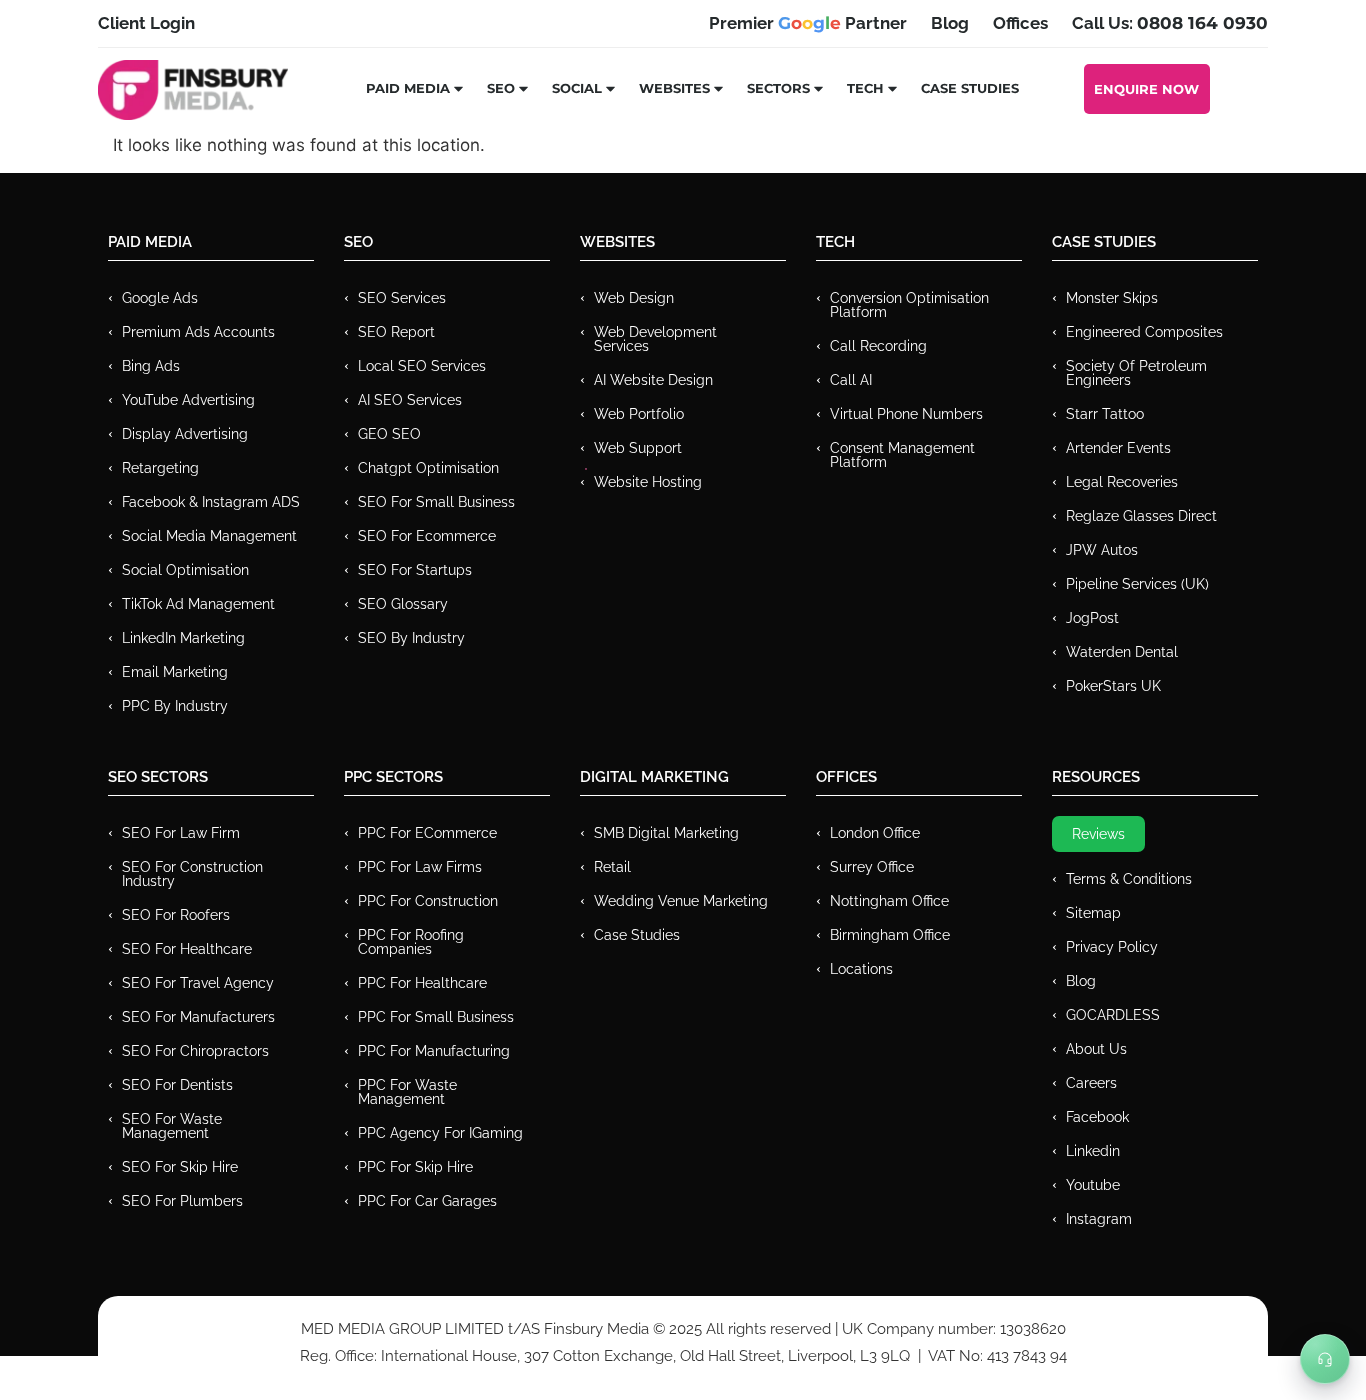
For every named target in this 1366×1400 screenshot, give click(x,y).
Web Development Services (655, 339)
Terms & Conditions (1129, 879)
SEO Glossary (403, 604)
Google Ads (160, 298)
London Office (875, 833)
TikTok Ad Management (198, 604)
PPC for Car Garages (427, 1201)
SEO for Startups (415, 570)
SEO (501, 88)
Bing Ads (151, 366)
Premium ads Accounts (198, 332)
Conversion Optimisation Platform (909, 305)
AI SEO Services (410, 400)
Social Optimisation (185, 570)
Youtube (1093, 1185)
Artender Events (1118, 448)
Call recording (878, 346)
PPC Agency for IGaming (440, 1133)
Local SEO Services (422, 366)
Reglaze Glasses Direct (1141, 516)
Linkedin (1093, 1151)
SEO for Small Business (436, 502)
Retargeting (160, 468)
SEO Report (396, 332)
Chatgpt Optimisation (428, 468)
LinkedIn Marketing (183, 638)
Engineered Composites (1144, 332)
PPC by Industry (175, 706)
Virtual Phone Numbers (906, 414)
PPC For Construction (428, 901)
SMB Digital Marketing (666, 833)
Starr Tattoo (1105, 414)
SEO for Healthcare (187, 949)
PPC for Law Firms (420, 867)
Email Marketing (175, 672)
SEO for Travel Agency (198, 983)
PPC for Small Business (436, 1017)
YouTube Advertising (188, 400)
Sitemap (1093, 913)
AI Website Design (653, 380)
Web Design (634, 298)
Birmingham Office (890, 935)
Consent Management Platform (902, 455)
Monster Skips (1112, 298)
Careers (1091, 1083)
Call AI (851, 380)
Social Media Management (209, 536)
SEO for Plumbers (182, 1201)
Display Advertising (185, 434)
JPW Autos (1102, 550)
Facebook (1097, 1117)
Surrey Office (872, 867)
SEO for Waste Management (172, 1126)
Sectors (778, 88)
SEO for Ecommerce (427, 536)
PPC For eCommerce (427, 833)
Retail (612, 867)
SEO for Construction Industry (192, 874)
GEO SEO (389, 434)
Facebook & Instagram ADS (211, 502)
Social (577, 88)
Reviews (1098, 834)
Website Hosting (648, 482)
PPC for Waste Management (407, 1092)
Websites (674, 88)
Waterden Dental (1122, 652)
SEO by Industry (411, 638)
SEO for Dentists (177, 1085)
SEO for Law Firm (181, 833)
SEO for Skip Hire (180, 1167)
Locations (861, 969)
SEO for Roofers (176, 915)
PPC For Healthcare (422, 983)
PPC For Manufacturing (434, 1051)
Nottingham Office (889, 901)
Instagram (1099, 1219)
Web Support (638, 448)
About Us (1096, 1049)
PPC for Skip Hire (415, 1167)
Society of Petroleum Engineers (1136, 373)
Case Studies (970, 88)
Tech (865, 88)
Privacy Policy (1112, 947)
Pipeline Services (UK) (1137, 584)
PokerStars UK (1113, 686)
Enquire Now (1146, 89)
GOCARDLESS (1113, 1015)
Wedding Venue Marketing (681, 901)
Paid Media (408, 88)
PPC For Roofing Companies (411, 942)
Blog (1081, 981)
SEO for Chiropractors (195, 1051)
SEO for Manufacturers (198, 1017)
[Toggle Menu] (1325, 1359)
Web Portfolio (639, 414)
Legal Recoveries (1122, 482)
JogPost (1092, 618)
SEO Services (402, 298)
